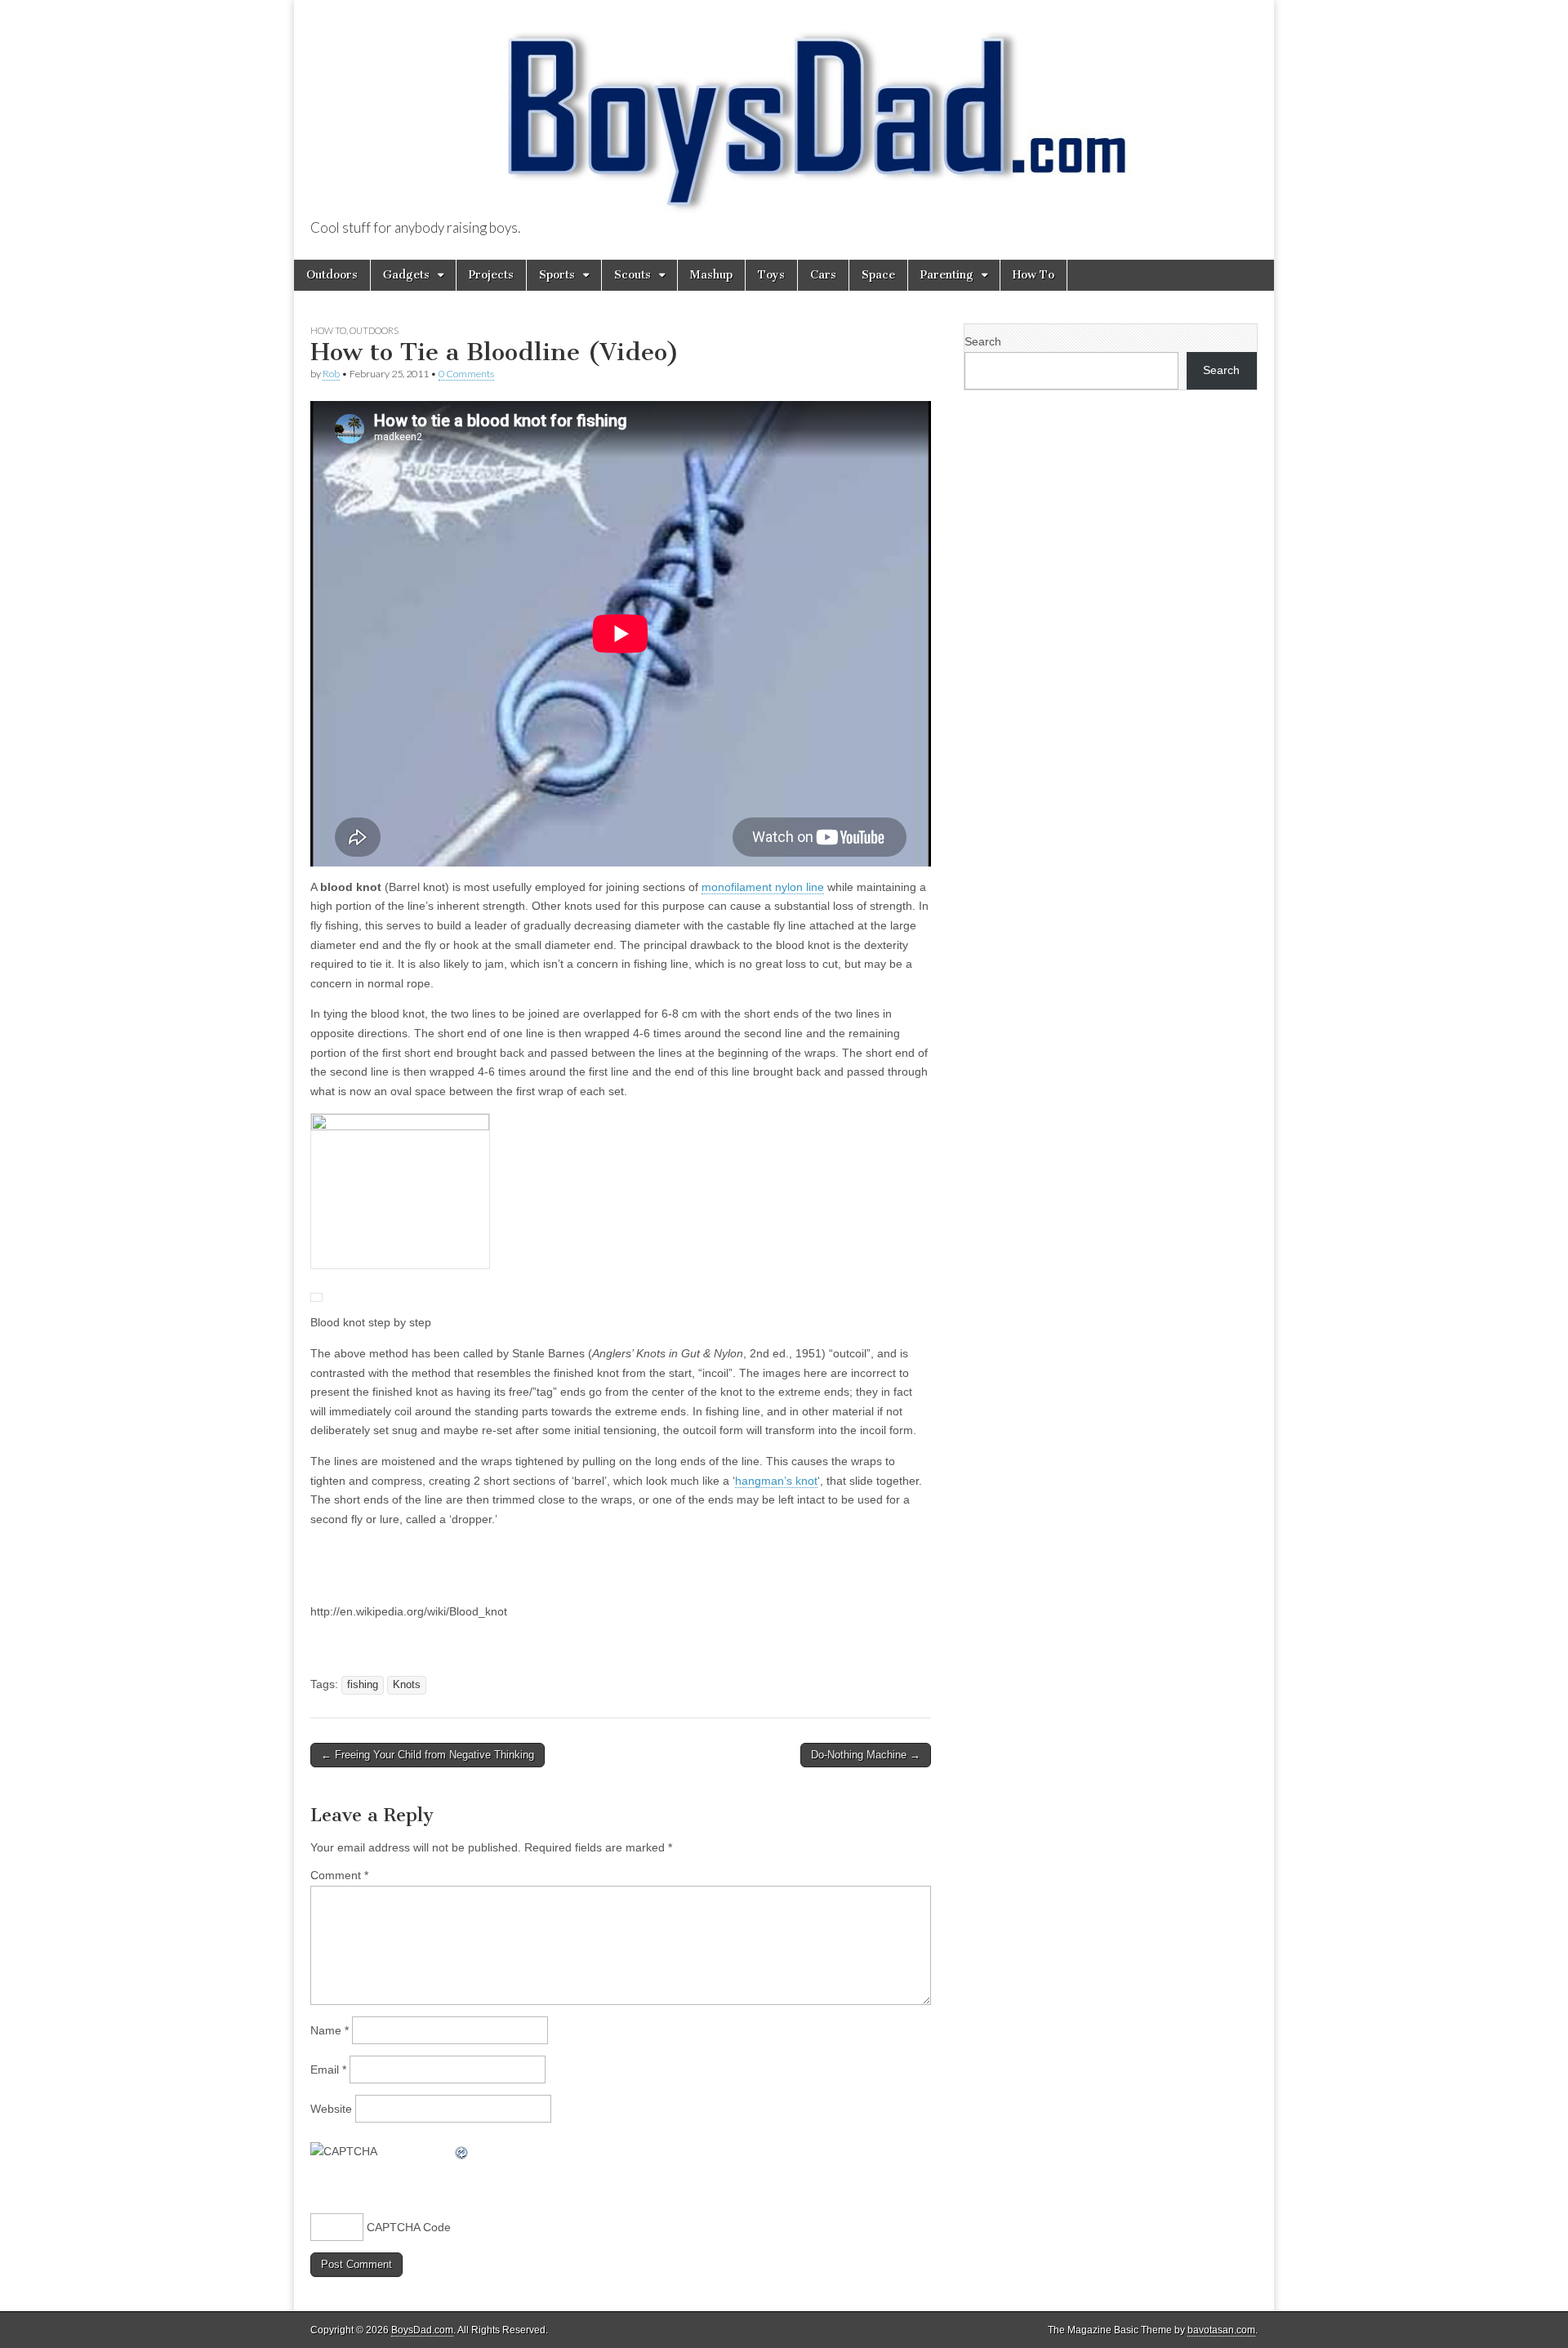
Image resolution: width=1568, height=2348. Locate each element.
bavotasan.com (1221, 2330)
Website (331, 2109)
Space (878, 275)
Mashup (711, 275)
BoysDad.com (422, 2330)
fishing (363, 1685)
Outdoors (332, 275)
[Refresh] (462, 2151)
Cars (823, 275)
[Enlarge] (316, 1290)
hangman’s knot (776, 1481)
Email (328, 2070)
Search (983, 341)
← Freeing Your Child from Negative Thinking (428, 1755)
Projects (491, 275)
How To (1033, 275)
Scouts (633, 275)
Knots (407, 1685)
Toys (771, 275)
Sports (557, 275)
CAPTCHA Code (409, 2227)
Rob (331, 374)
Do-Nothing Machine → (866, 1755)
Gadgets (406, 275)
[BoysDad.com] (784, 111)
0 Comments (466, 374)
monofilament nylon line (763, 887)
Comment (339, 1875)
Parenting (947, 275)
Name (330, 2030)
